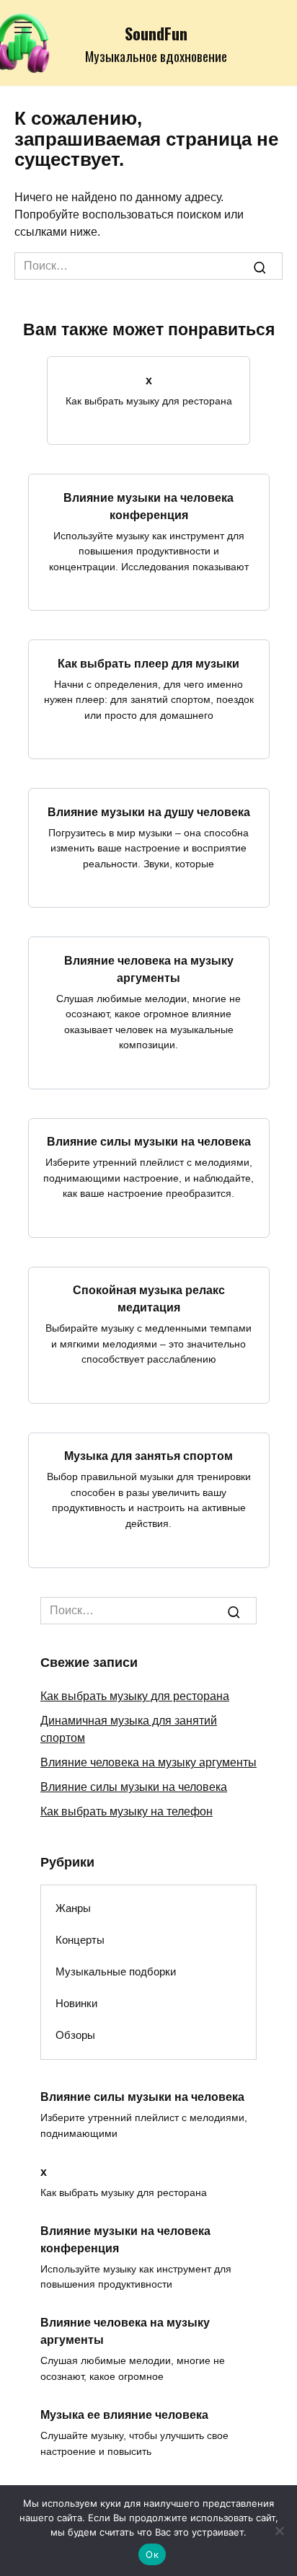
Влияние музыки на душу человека (149, 811)
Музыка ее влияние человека (124, 2415)
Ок (152, 2554)
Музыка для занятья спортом (148, 1456)
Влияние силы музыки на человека (149, 1142)
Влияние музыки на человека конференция (148, 506)
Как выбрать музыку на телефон (127, 1811)
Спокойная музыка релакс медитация (149, 1299)
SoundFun (156, 33)
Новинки (76, 2003)
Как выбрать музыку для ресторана (135, 1696)
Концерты (80, 1940)
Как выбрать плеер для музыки (148, 663)
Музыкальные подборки (116, 1971)
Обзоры (75, 2035)
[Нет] (279, 2531)
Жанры (73, 1908)
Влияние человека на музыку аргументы (149, 969)
